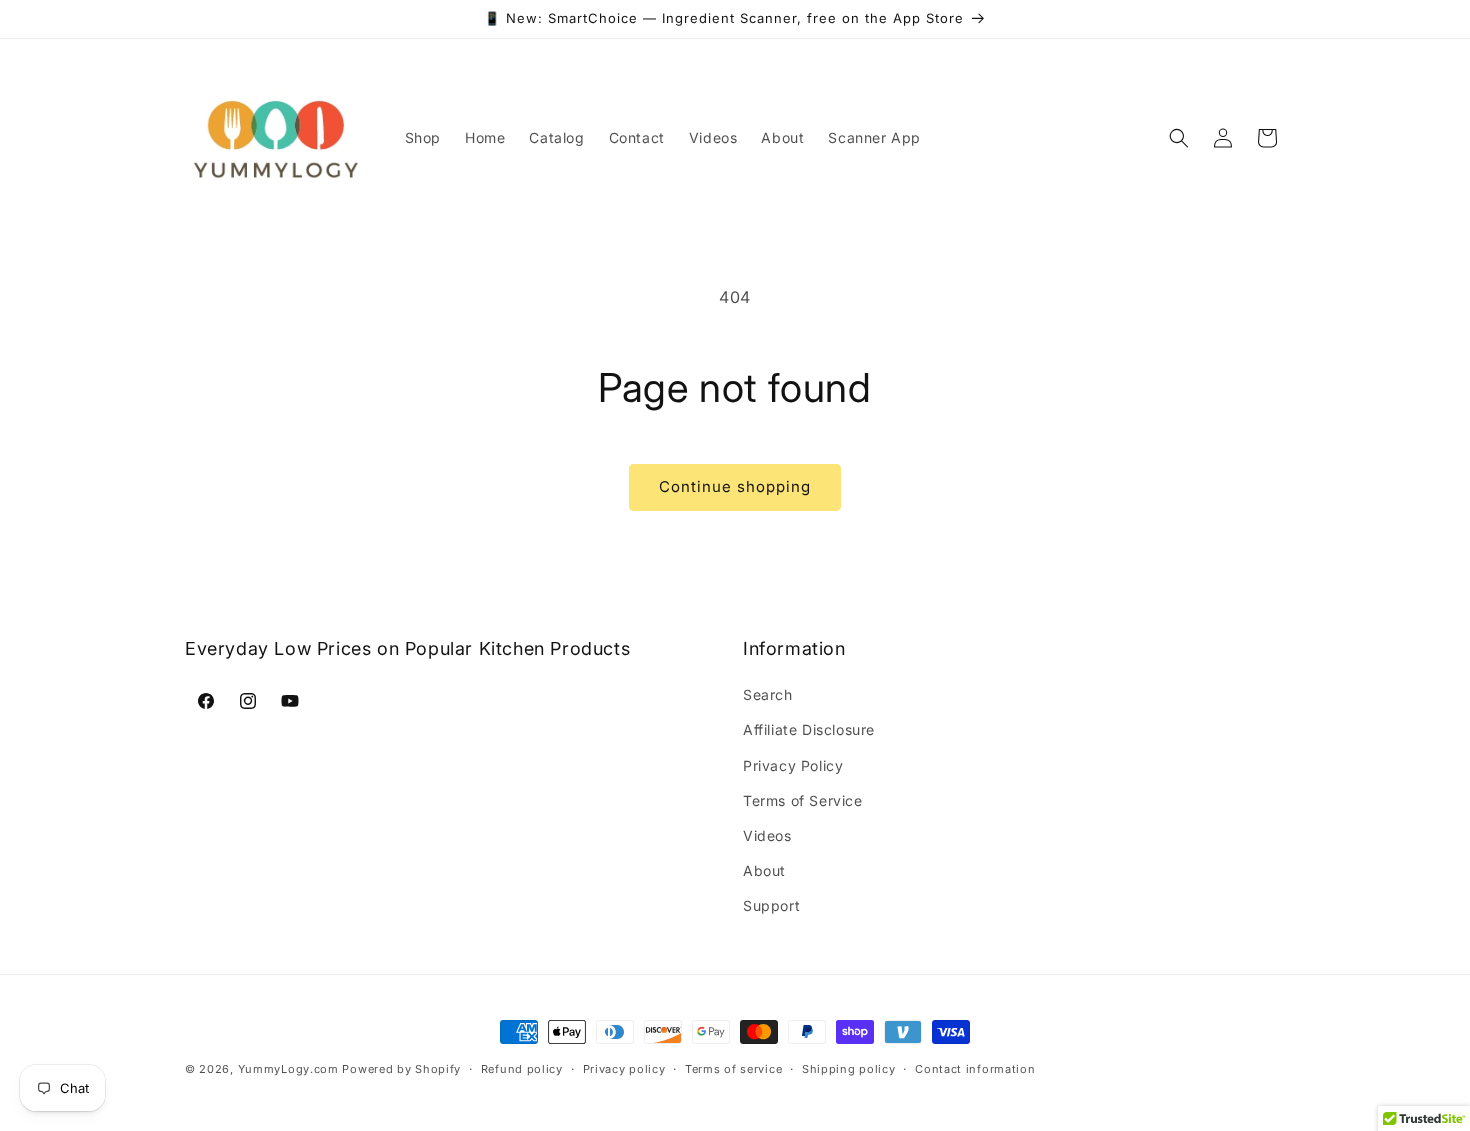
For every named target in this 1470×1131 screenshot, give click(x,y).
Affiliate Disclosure (809, 729)
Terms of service (733, 1068)
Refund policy (522, 1068)
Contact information (975, 1068)
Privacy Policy (793, 765)
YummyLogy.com (288, 1069)
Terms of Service (803, 800)
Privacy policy (624, 1068)
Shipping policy (849, 1068)
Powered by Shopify (401, 1069)
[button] (1179, 138)
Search (768, 694)
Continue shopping (735, 486)
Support (771, 905)
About (764, 870)
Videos (767, 835)
